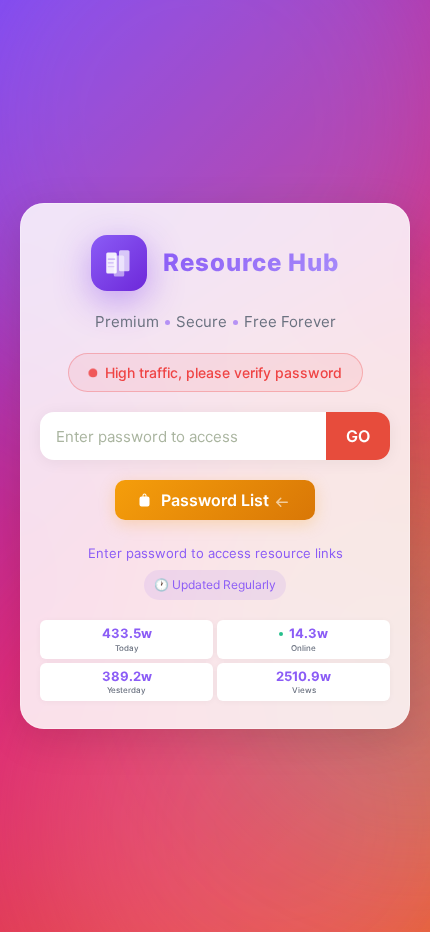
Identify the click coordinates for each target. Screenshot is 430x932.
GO (358, 436)
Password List (215, 500)
